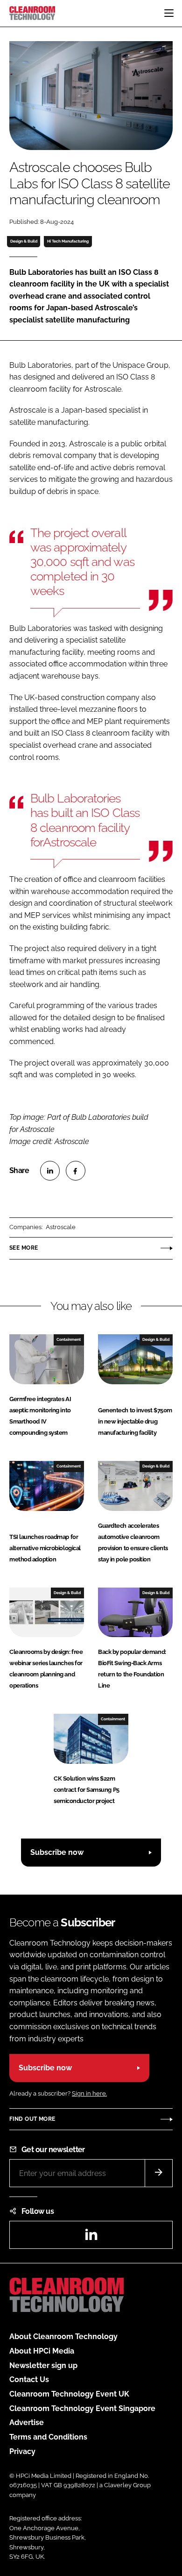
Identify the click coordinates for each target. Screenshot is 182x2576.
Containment (69, 1339)
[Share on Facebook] (76, 1171)
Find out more (32, 2119)
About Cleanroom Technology (63, 2336)
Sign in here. (89, 2093)
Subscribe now (57, 1852)
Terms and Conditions (48, 2437)
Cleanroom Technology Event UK (69, 2394)
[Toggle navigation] (169, 13)
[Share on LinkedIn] (50, 1171)
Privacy (22, 2451)
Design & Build (24, 241)
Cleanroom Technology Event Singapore (82, 2408)
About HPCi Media (42, 2351)
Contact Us (29, 2379)
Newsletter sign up (43, 2365)
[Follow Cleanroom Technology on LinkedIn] (91, 2237)
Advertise (27, 2422)
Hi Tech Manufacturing (68, 241)
